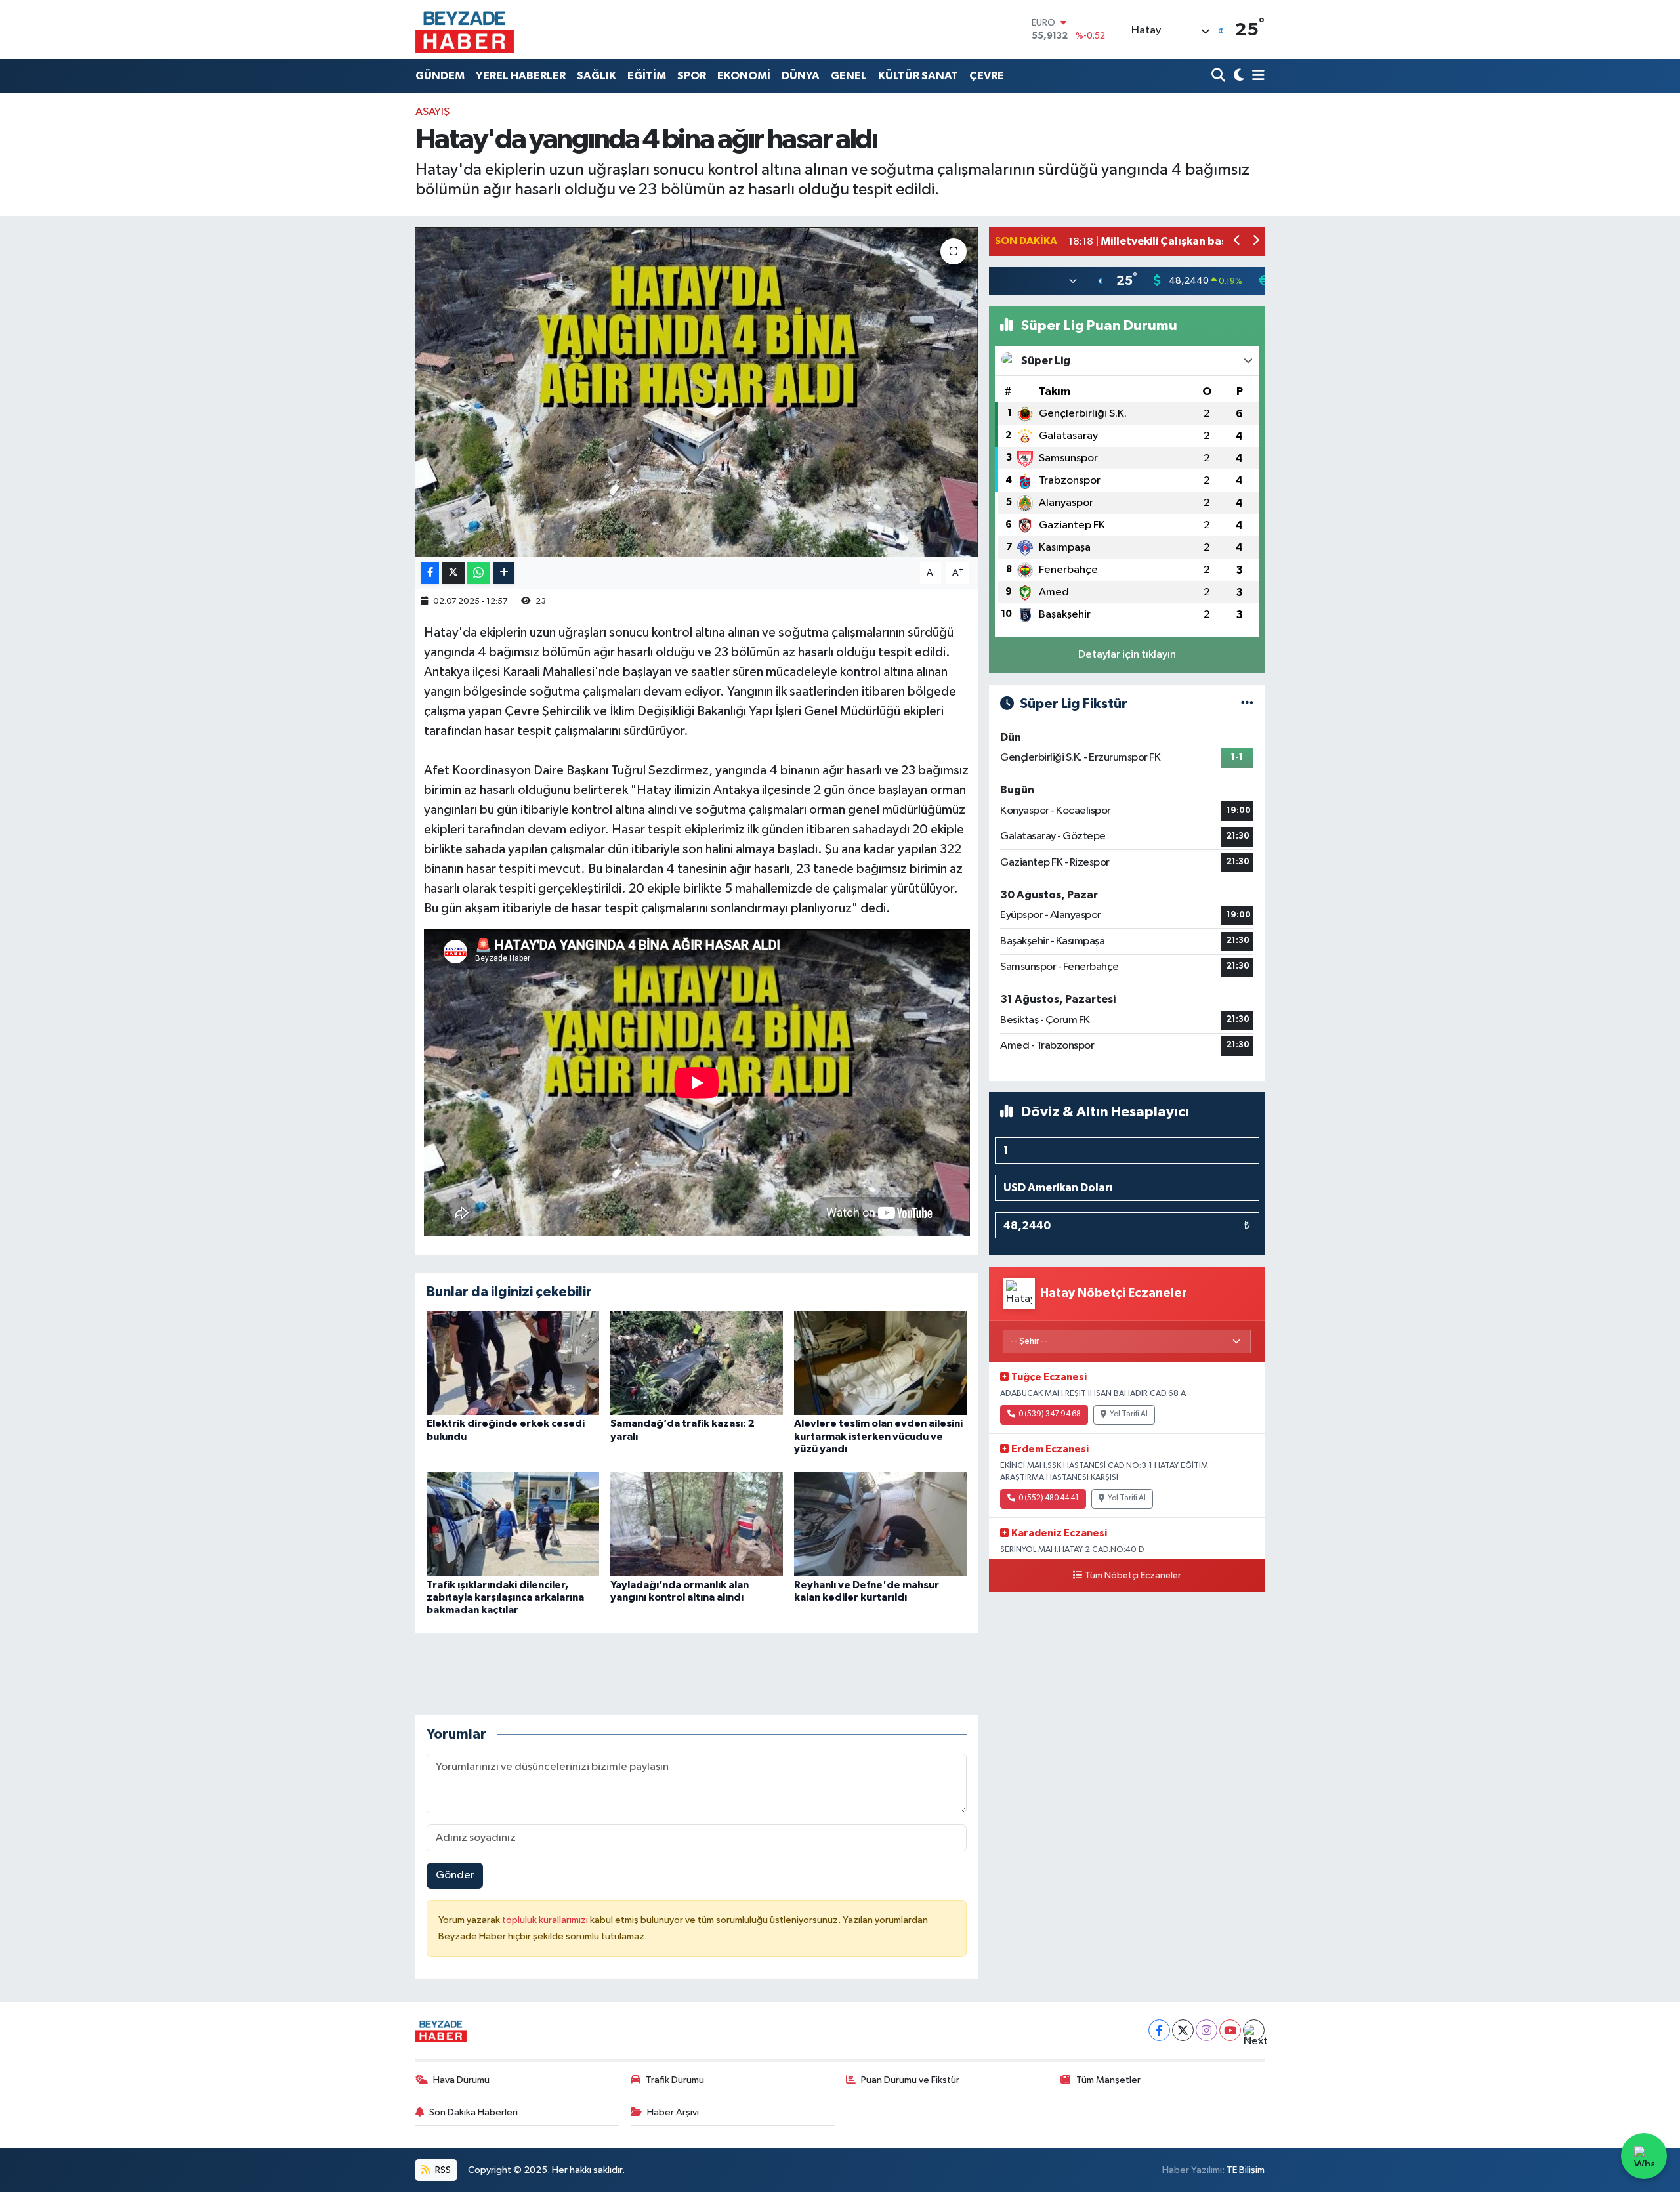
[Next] (1254, 2030)
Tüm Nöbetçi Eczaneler (1133, 1576)
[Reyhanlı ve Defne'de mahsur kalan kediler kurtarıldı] (880, 1524)
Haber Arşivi (673, 2112)
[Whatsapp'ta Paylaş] (479, 573)
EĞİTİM (647, 76)
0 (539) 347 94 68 (1050, 1414)
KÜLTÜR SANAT (918, 76)
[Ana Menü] (1256, 76)
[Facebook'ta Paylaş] (430, 573)
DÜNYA (801, 76)
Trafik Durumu (675, 2080)
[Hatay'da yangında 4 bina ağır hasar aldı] (697, 392)
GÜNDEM (440, 76)
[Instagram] (1207, 2030)
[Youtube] (1230, 2030)
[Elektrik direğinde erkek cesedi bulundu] (513, 1363)
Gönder (455, 1875)
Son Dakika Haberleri (473, 2112)
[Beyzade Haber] (465, 30)
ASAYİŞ (432, 112)
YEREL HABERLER (521, 76)
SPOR (692, 76)
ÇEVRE (987, 76)
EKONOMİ (744, 76)
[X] (1183, 2030)
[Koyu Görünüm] (1237, 76)
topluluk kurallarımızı (546, 1920)
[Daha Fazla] (504, 573)
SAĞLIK (597, 76)
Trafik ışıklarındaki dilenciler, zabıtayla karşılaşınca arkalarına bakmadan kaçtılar (505, 1597)
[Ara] (1220, 76)
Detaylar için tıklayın (1127, 655)
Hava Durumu (461, 2080)
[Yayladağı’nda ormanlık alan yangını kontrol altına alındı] (697, 1524)
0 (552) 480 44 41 (1049, 1498)
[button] (1237, 242)
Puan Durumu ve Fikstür (910, 2080)
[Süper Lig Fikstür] (1247, 704)
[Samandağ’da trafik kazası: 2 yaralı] (697, 1363)
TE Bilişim (1246, 2170)
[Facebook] (1159, 2030)
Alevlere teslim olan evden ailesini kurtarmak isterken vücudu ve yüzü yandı (878, 1436)
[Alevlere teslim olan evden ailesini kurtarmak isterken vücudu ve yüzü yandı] (880, 1363)
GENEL (849, 76)
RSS (442, 2170)
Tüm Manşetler (1108, 2080)
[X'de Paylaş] (453, 573)
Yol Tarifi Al (1129, 1414)
